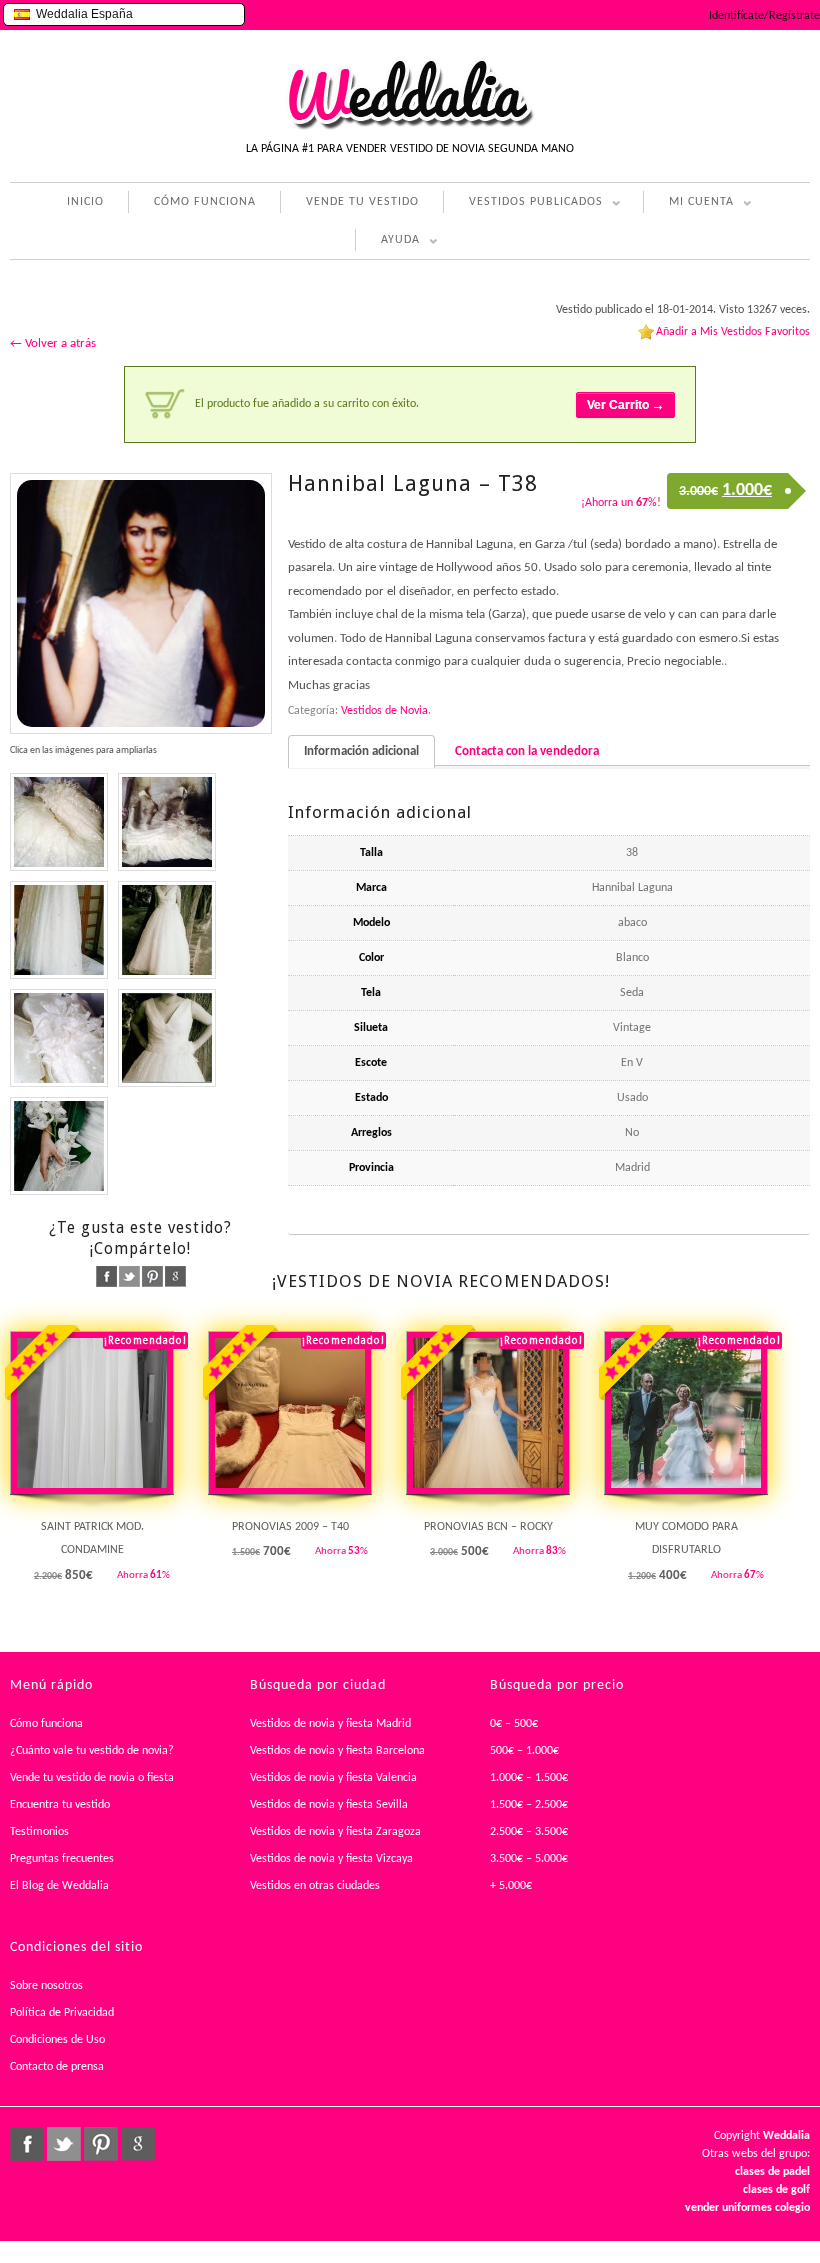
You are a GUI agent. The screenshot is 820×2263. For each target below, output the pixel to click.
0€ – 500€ (514, 1724)
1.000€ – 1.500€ (529, 1778)
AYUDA (387, 242)
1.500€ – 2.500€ (529, 1805)
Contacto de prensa (57, 2067)
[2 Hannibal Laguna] (59, 1146)
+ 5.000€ (511, 1886)
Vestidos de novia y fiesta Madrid (330, 1724)
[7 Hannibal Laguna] (59, 930)
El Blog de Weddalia (59, 1886)
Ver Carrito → (625, 405)
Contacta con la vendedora (527, 751)
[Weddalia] (410, 127)
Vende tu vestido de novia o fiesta (92, 1778)
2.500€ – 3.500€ (529, 1832)
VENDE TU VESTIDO (362, 202)
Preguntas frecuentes (62, 1859)
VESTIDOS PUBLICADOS (523, 204)
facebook (106, 1276)
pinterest (152, 1276)
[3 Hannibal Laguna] (167, 930)
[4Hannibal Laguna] (167, 1038)
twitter (129, 1276)
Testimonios (39, 1832)
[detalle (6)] (59, 1038)
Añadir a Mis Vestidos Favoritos (733, 332)
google (175, 1276)
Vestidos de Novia (384, 711)
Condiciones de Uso (57, 2040)
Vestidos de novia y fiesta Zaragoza (335, 1832)
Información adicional (361, 751)
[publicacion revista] (141, 604)
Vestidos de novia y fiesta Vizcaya (331, 1859)
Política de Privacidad (62, 2013)
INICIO (85, 202)
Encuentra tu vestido (60, 1805)
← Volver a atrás (53, 343)
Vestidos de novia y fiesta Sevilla (329, 1805)
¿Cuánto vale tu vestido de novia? (92, 1751)
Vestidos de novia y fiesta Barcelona (337, 1751)
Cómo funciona (46, 1724)
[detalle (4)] (167, 822)
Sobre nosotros (46, 1986)
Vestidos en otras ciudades (315, 1886)
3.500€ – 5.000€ (529, 1859)
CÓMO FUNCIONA (205, 202)
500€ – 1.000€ (524, 1751)
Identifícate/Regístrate (764, 16)
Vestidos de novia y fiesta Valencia (333, 1778)
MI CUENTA (688, 204)
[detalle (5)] (59, 822)
